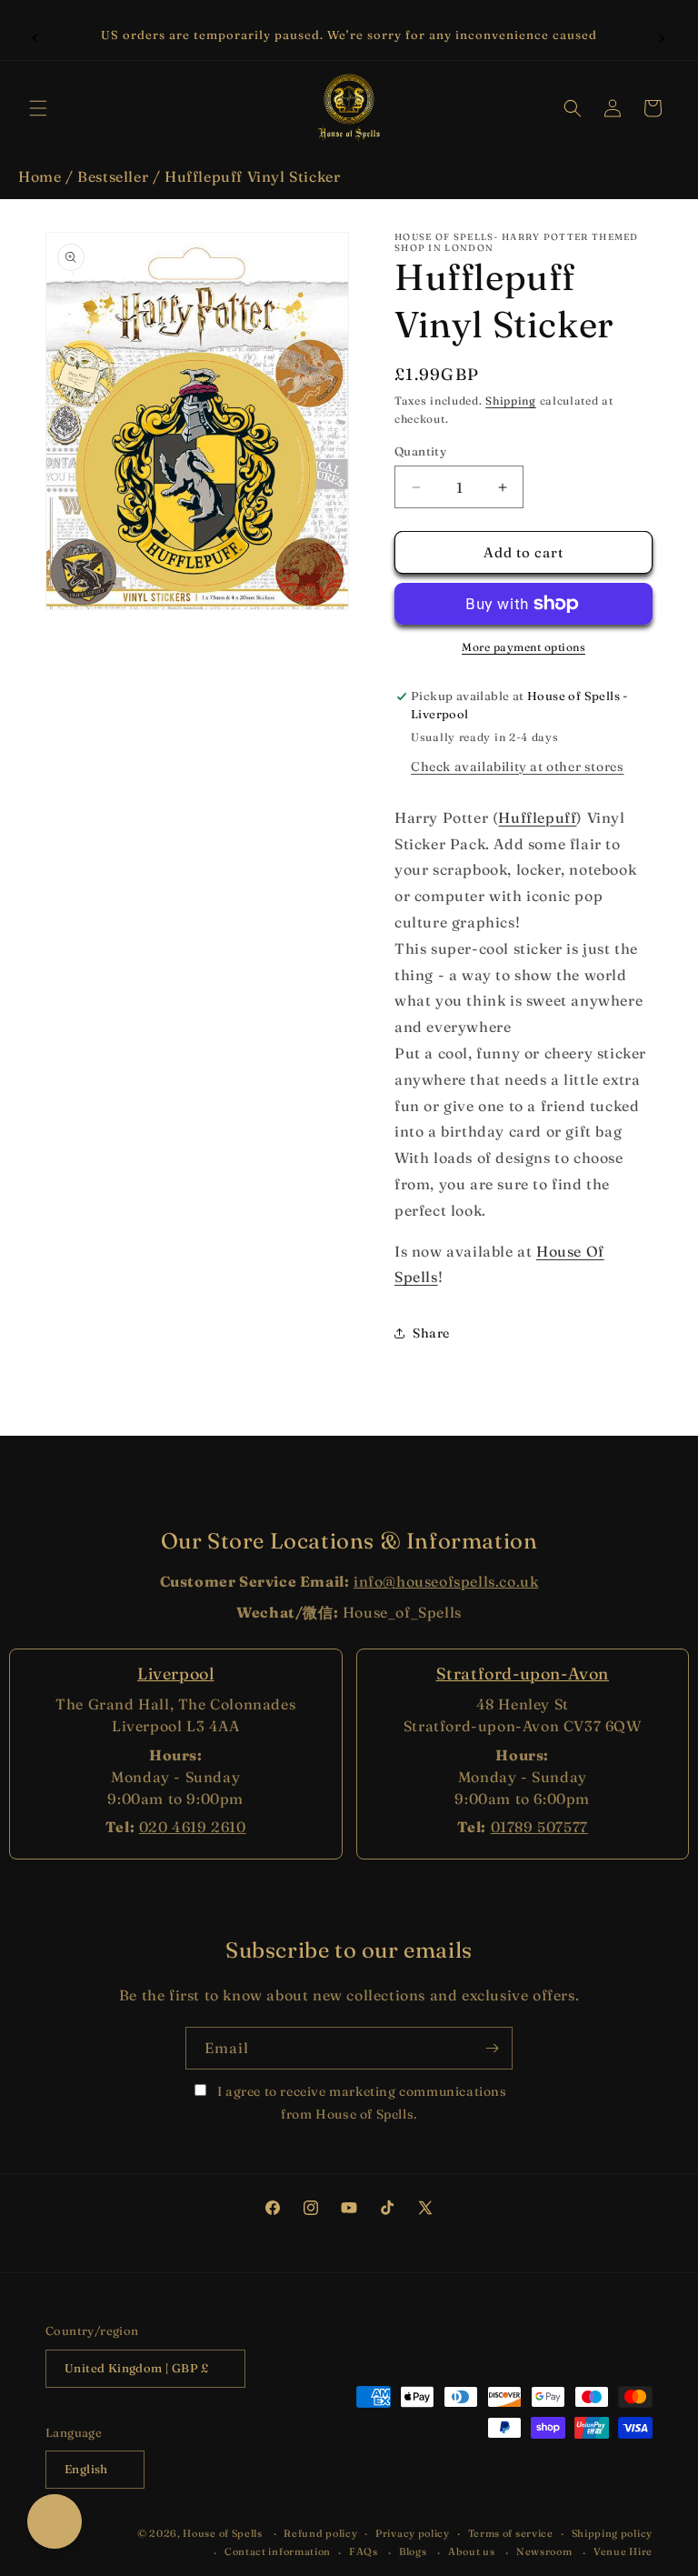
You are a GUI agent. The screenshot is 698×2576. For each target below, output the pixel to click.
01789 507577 (539, 1827)
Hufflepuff (537, 817)
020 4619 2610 (193, 1827)
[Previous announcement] (35, 35)
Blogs (413, 2551)
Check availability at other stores (517, 767)
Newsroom (544, 2551)
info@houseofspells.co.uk (446, 1581)
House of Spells (223, 2533)
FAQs (364, 2551)
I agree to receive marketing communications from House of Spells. (360, 2103)
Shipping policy (613, 2533)
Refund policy (320, 2533)
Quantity (420, 451)
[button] (38, 108)
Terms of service (511, 2533)
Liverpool (175, 1674)
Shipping (511, 401)
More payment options (523, 647)
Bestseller (113, 176)
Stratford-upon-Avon (523, 1674)
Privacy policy (413, 2533)
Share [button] (431, 1333)
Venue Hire (623, 2551)
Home (40, 176)
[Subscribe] (492, 2048)
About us (472, 2551)
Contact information (278, 2551)
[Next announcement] (663, 35)
